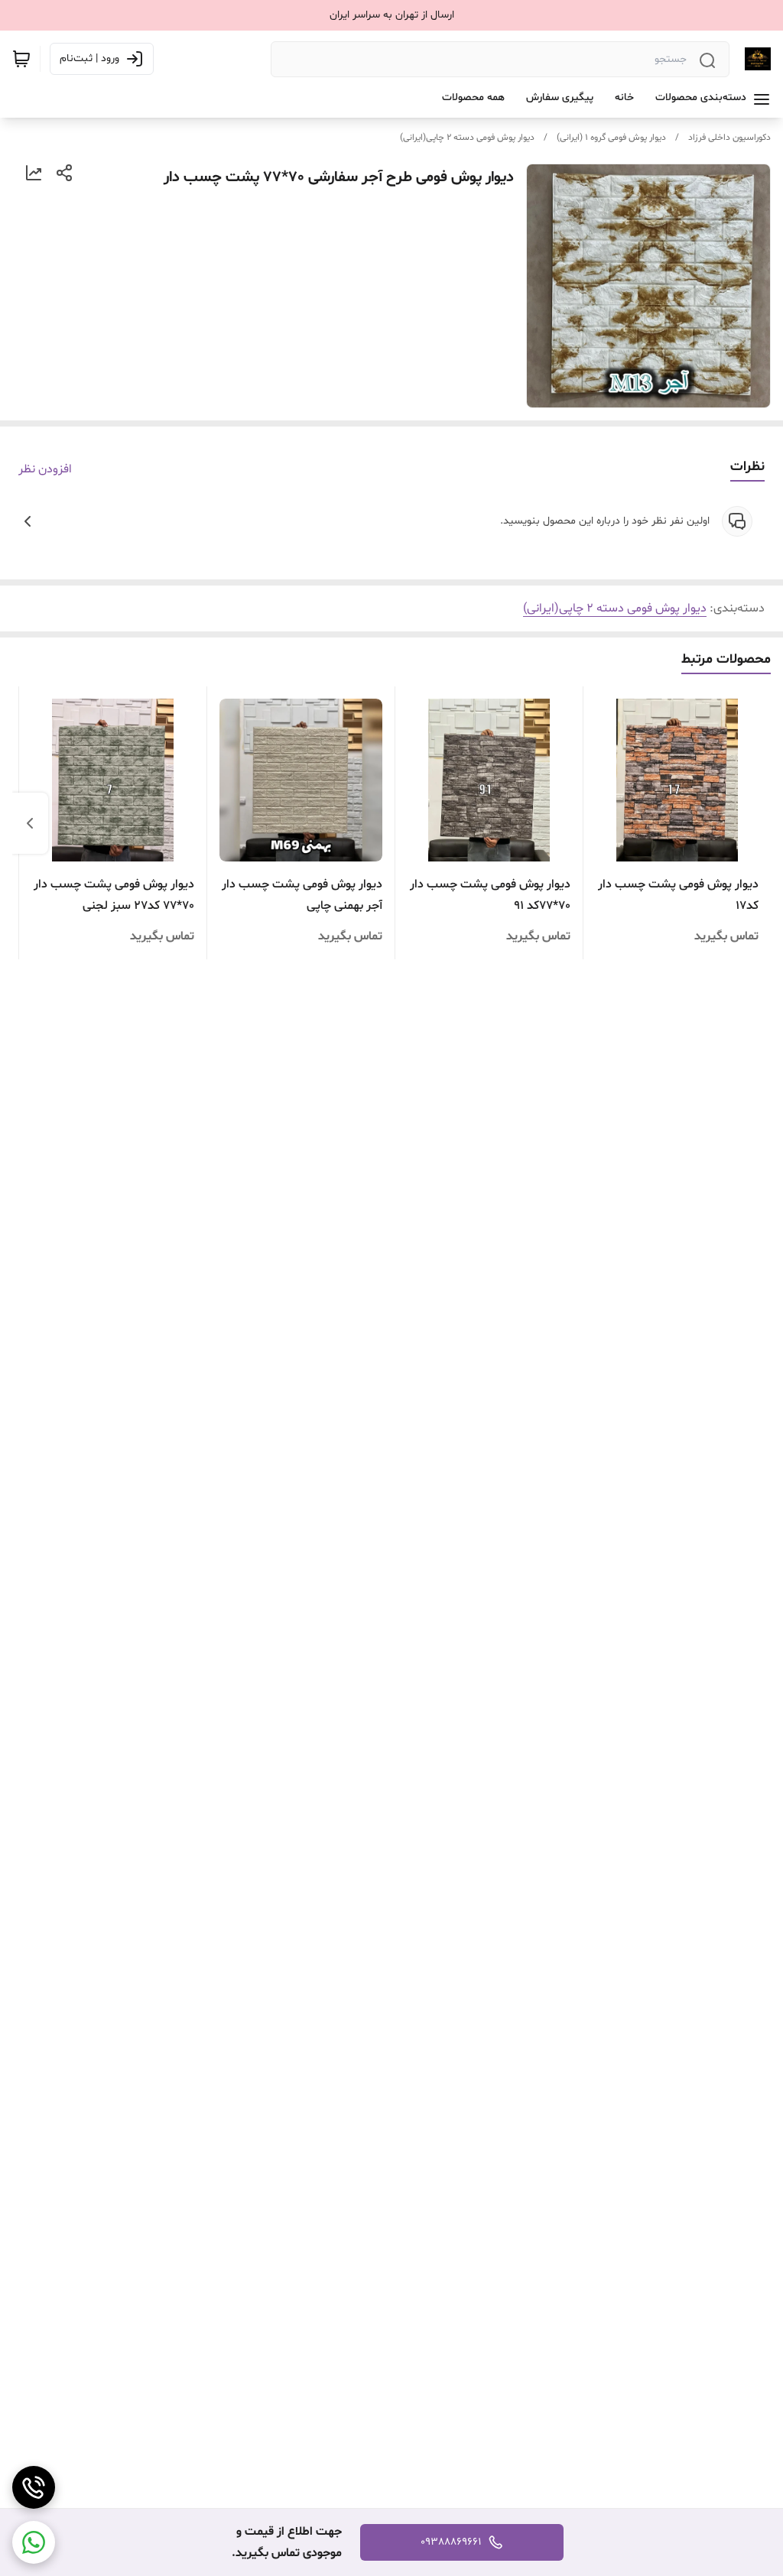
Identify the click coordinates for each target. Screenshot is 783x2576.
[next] (30, 823)
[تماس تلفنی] (34, 2487)
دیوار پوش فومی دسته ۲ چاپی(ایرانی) (467, 138)
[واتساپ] (34, 2542)
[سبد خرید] (21, 59)
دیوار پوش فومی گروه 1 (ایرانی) (611, 138)
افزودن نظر (45, 469)
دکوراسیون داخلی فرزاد (729, 138)
